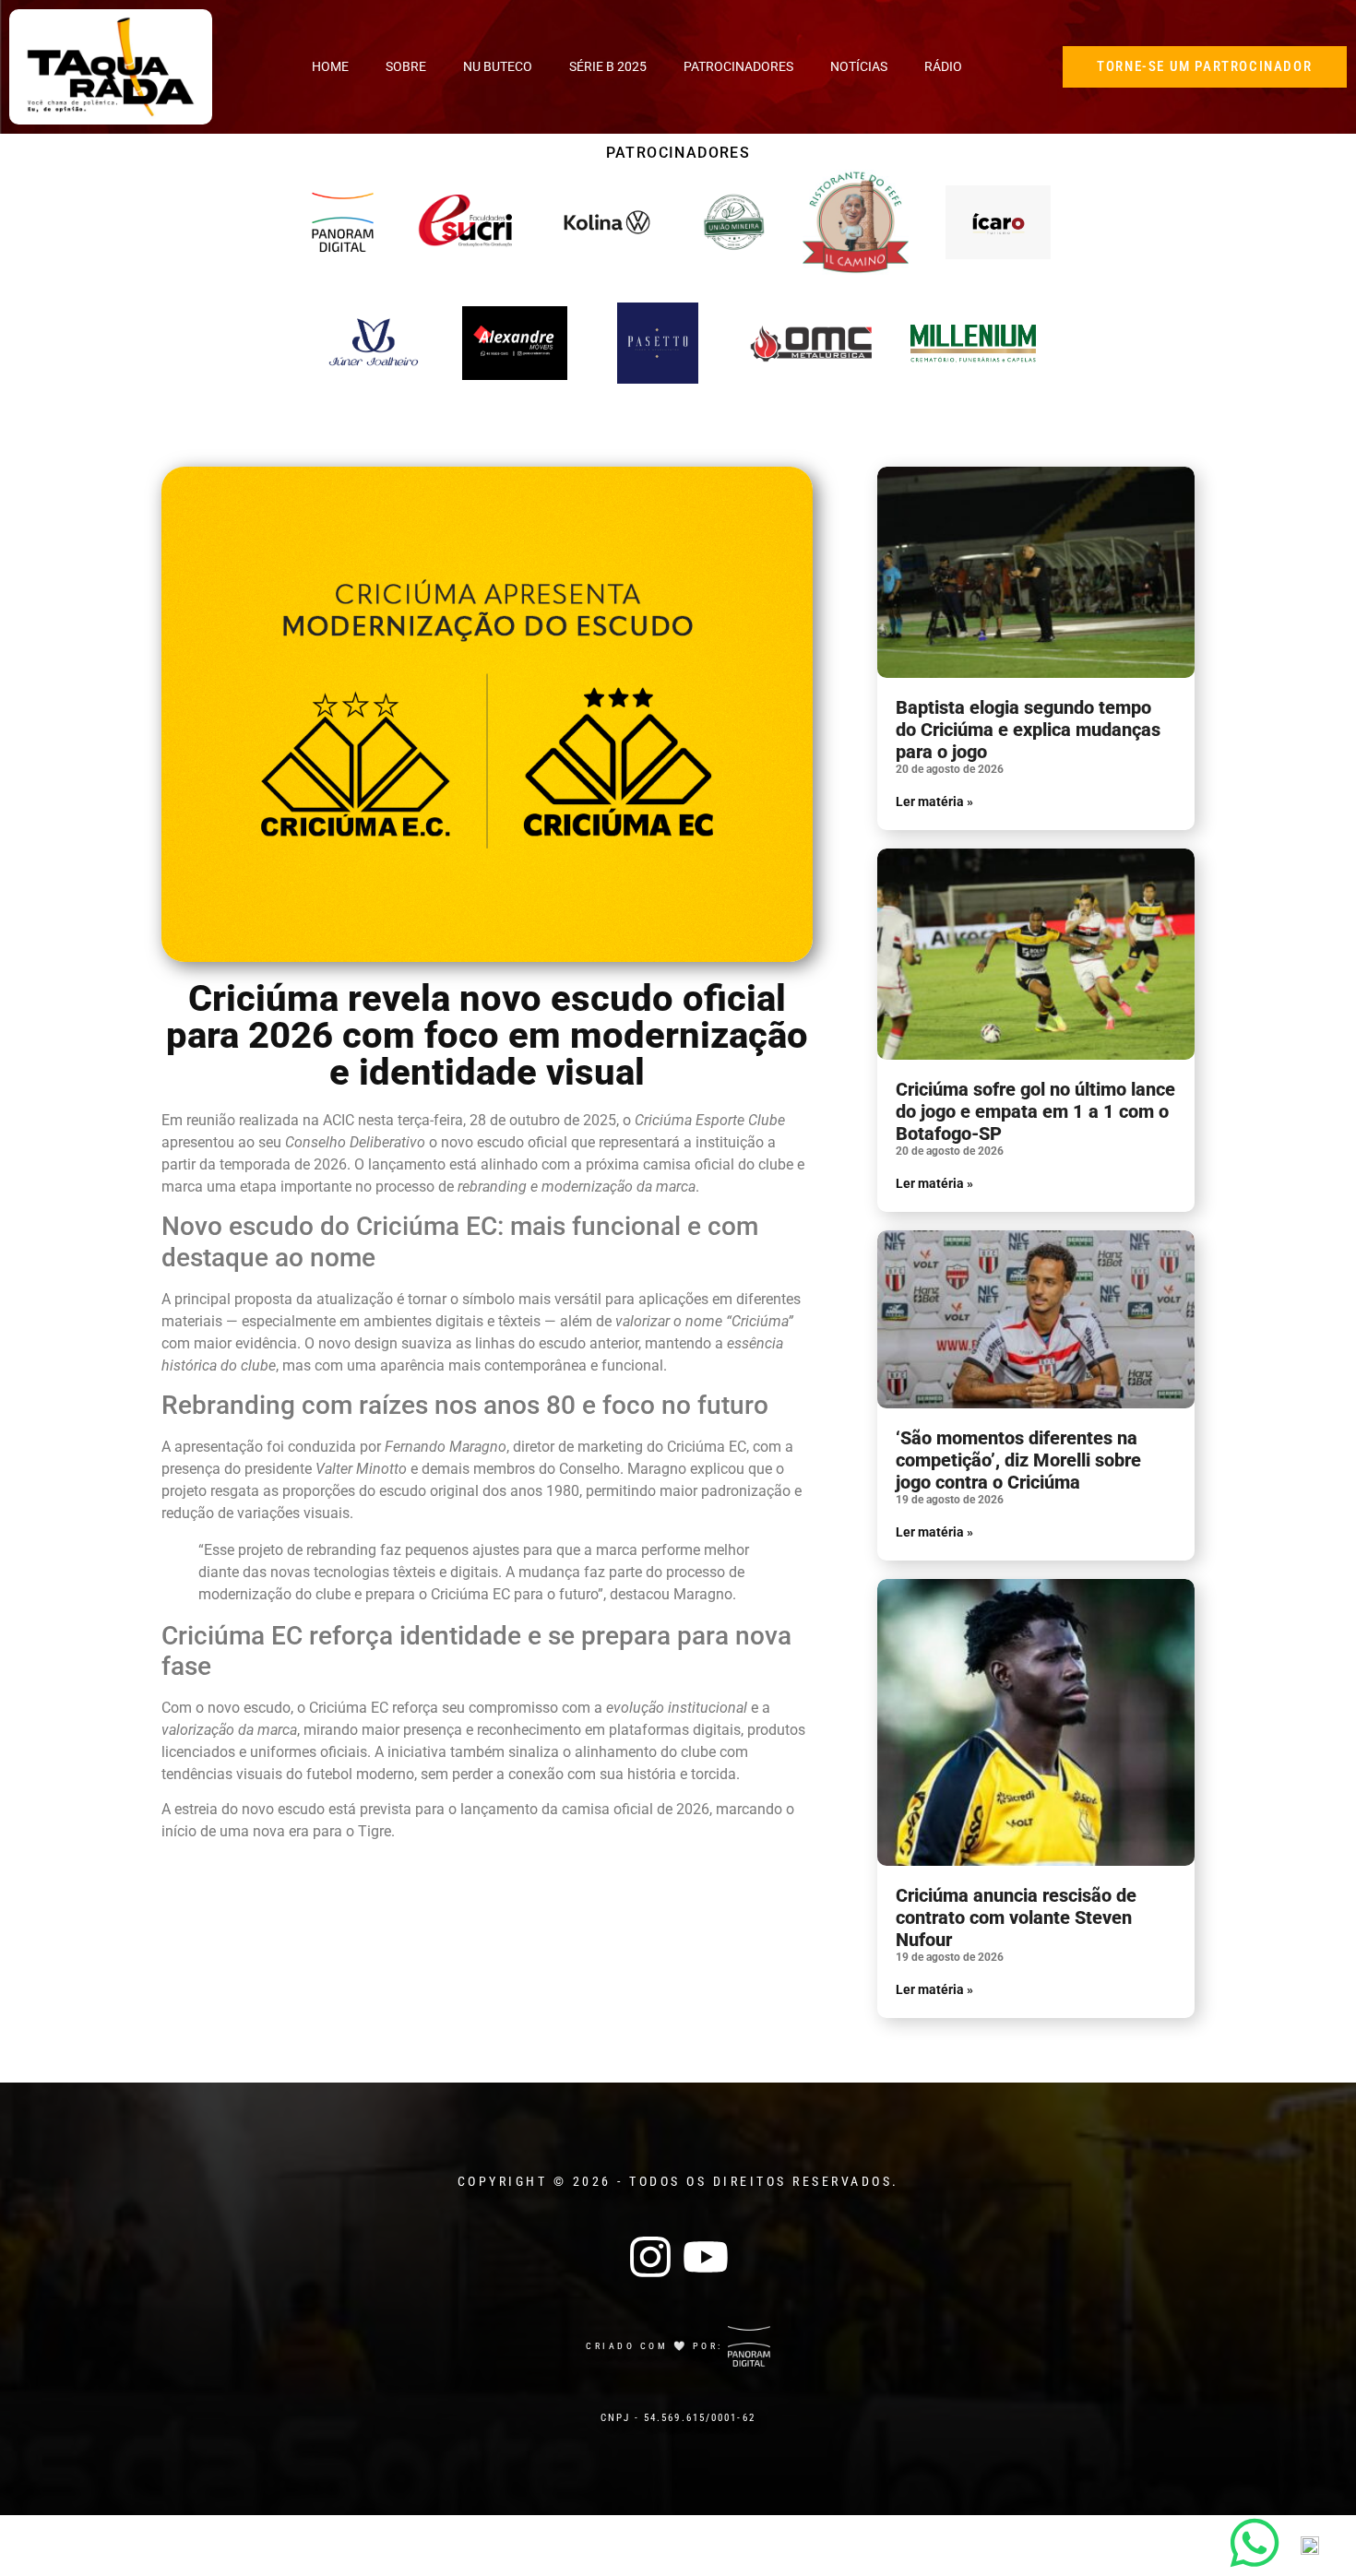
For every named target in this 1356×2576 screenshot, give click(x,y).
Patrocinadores (738, 66)
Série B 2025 (608, 66)
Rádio (943, 66)
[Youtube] (706, 2257)
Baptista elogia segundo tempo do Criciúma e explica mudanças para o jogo (1028, 730)
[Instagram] (650, 2257)
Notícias (859, 66)
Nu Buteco (498, 66)
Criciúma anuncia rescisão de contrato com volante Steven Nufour (1016, 1917)
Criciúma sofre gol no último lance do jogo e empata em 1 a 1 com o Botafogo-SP (1035, 1111)
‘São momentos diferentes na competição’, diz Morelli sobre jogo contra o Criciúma (1018, 1460)
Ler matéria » (934, 801)
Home (330, 66)
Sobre (406, 66)
